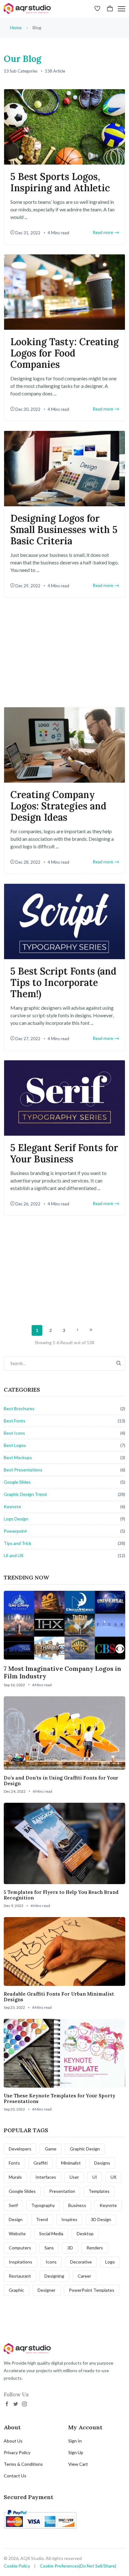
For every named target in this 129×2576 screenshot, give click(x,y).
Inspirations (21, 2262)
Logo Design (16, 1519)
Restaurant (20, 2276)
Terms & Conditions (23, 2464)
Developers (20, 2149)
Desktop (85, 2234)
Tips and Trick (18, 1543)
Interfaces (46, 2177)
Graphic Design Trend (25, 1494)
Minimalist (71, 2163)
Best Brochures (19, 1408)
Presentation (62, 2191)
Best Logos (15, 1445)
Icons (51, 2262)
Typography (43, 2205)
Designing (54, 2276)
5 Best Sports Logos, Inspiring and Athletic (60, 182)
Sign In (75, 2441)
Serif (13, 2205)
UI (95, 2177)
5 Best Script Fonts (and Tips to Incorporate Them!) (63, 982)
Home (16, 27)
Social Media (51, 2234)
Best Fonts (15, 1421)
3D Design (101, 2219)
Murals (15, 2177)
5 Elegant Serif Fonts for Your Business (64, 1153)
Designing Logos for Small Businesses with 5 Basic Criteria (64, 530)
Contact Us (15, 2476)
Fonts (14, 2163)
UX (114, 2177)
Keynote (12, 1506)
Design (16, 2219)
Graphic (16, 2290)
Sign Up (76, 2452)
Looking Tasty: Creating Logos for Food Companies (64, 353)
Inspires (69, 2219)
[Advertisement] (64, 652)
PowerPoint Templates (92, 2290)
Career (84, 2276)
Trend (42, 2219)
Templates (99, 2191)
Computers (20, 2248)
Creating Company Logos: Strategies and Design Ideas (58, 806)
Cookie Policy (17, 2566)
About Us (13, 2441)
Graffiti (41, 2163)
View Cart (78, 2464)
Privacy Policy (17, 2452)
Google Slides (17, 1482)
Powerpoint (15, 1531)
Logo (110, 2262)
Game (51, 2149)
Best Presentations (23, 1470)
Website (17, 2234)
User (74, 2177)
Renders (95, 2248)
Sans (49, 2248)
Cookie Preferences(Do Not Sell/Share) (78, 2566)
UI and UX (14, 1555)
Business (77, 2205)
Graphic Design (85, 2149)
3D (70, 2248)
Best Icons (14, 1433)
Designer (46, 2290)
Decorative (81, 2262)
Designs (102, 2163)
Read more (103, 233)
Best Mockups (18, 1457)
